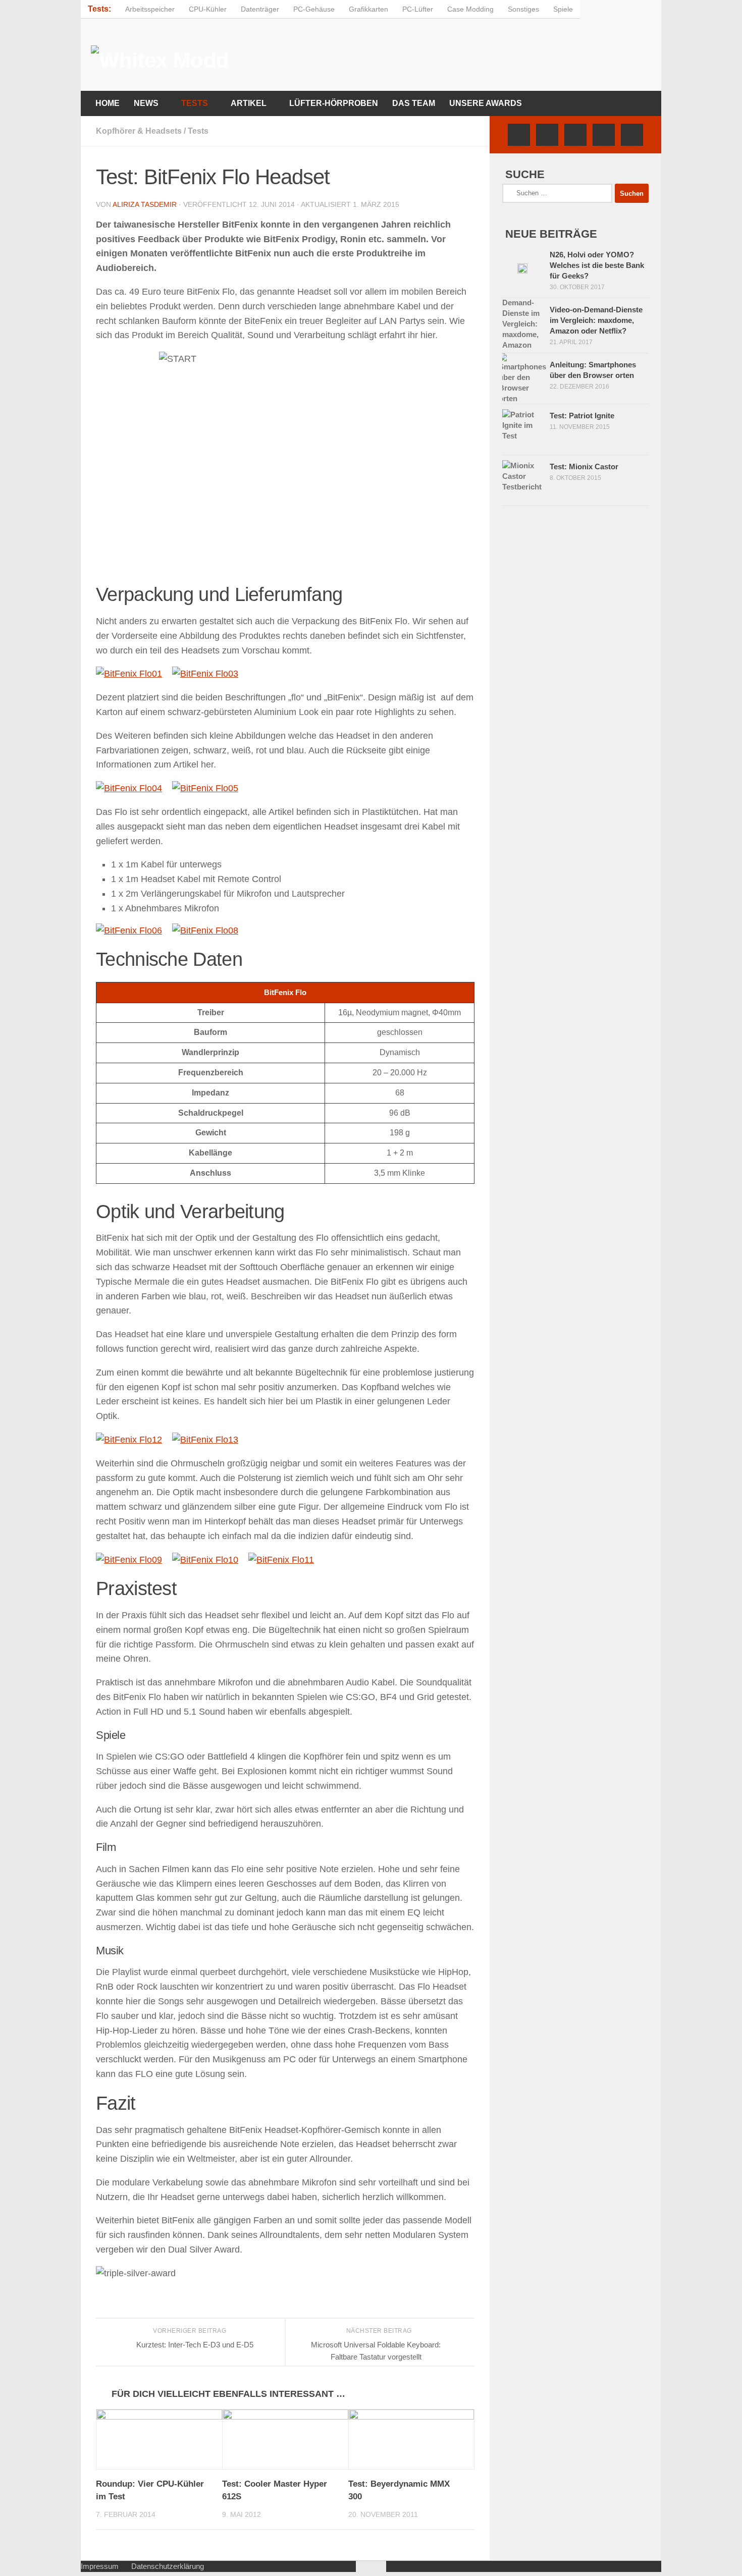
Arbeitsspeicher (150, 9)
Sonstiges (523, 9)
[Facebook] (519, 135)
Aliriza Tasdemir (145, 204)
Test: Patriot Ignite (582, 416)
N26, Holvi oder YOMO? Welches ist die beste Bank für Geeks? (597, 265)
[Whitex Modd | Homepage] (163, 58)
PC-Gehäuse (314, 9)
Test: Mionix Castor (584, 467)
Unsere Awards (486, 103)
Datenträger (260, 9)
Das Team (414, 103)
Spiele (563, 9)
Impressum (100, 2566)
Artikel (249, 103)
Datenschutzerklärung (168, 2566)
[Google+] (575, 135)
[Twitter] (547, 135)
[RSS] (632, 135)
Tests (195, 103)
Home (108, 103)
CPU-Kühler (208, 9)
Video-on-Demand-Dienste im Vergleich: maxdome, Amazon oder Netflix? (596, 320)
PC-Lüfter (418, 9)
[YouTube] (604, 135)
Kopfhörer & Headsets (139, 131)
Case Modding (470, 9)
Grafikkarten (368, 9)
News (146, 103)
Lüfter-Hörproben (334, 103)
